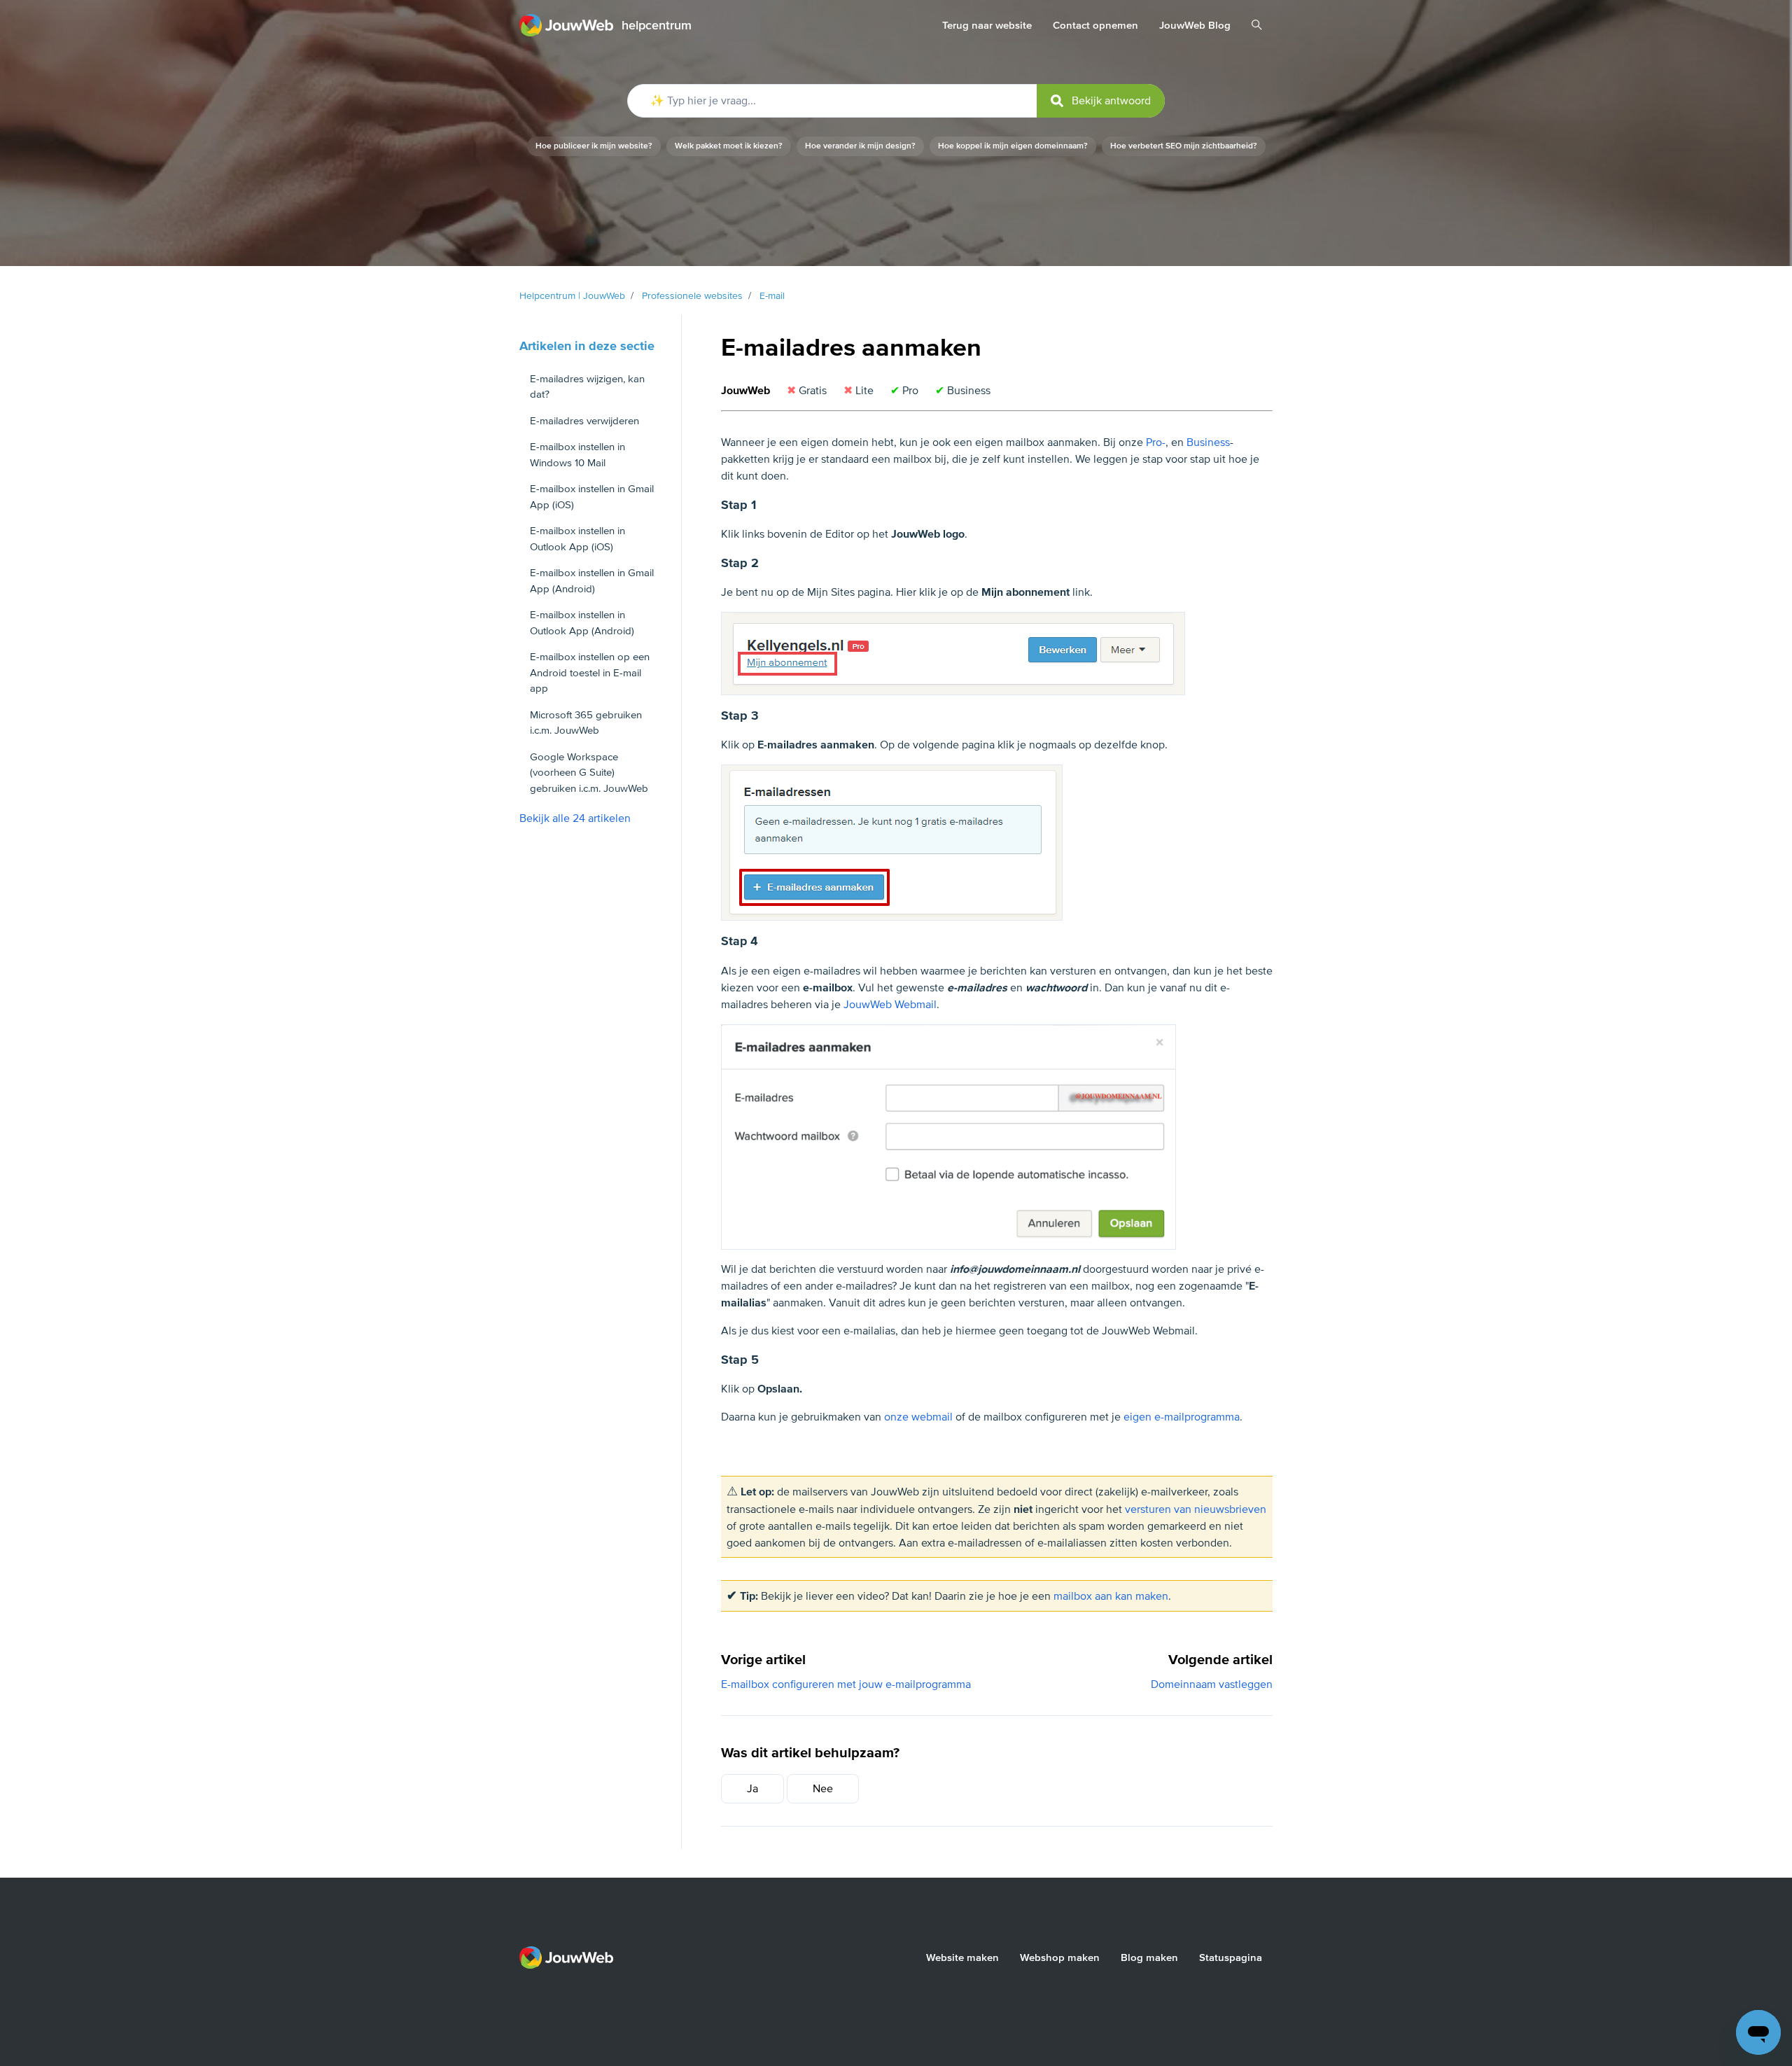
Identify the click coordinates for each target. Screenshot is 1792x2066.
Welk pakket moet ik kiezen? (729, 146)
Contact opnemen (1095, 25)
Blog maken (1149, 1957)
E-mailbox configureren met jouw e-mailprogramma (846, 1684)
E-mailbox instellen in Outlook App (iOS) (577, 539)
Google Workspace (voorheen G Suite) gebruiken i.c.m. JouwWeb (589, 773)
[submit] (1101, 101)
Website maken (962, 1957)
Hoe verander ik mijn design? (860, 146)
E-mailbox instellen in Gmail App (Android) (592, 581)
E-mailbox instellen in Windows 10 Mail (577, 455)
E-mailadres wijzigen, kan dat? (587, 387)
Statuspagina (1231, 1957)
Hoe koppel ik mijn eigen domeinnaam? (1013, 146)
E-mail (772, 296)
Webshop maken (1060, 1957)
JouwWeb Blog (1195, 25)
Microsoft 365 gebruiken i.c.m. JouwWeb (586, 723)
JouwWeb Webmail (890, 1005)
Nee (823, 1789)
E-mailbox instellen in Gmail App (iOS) (592, 497)
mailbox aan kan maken (1111, 1596)
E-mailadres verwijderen (584, 421)
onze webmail (918, 1417)
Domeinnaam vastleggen (1212, 1684)
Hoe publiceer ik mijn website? (594, 146)
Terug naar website (987, 25)
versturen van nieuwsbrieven (1196, 1509)
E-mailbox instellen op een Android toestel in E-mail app (590, 672)
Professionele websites (692, 296)
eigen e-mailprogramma (1182, 1417)
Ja (752, 1789)
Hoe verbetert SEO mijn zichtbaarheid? (1184, 146)
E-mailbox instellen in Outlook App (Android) (582, 623)
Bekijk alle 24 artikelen (575, 818)
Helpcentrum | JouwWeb (572, 296)
